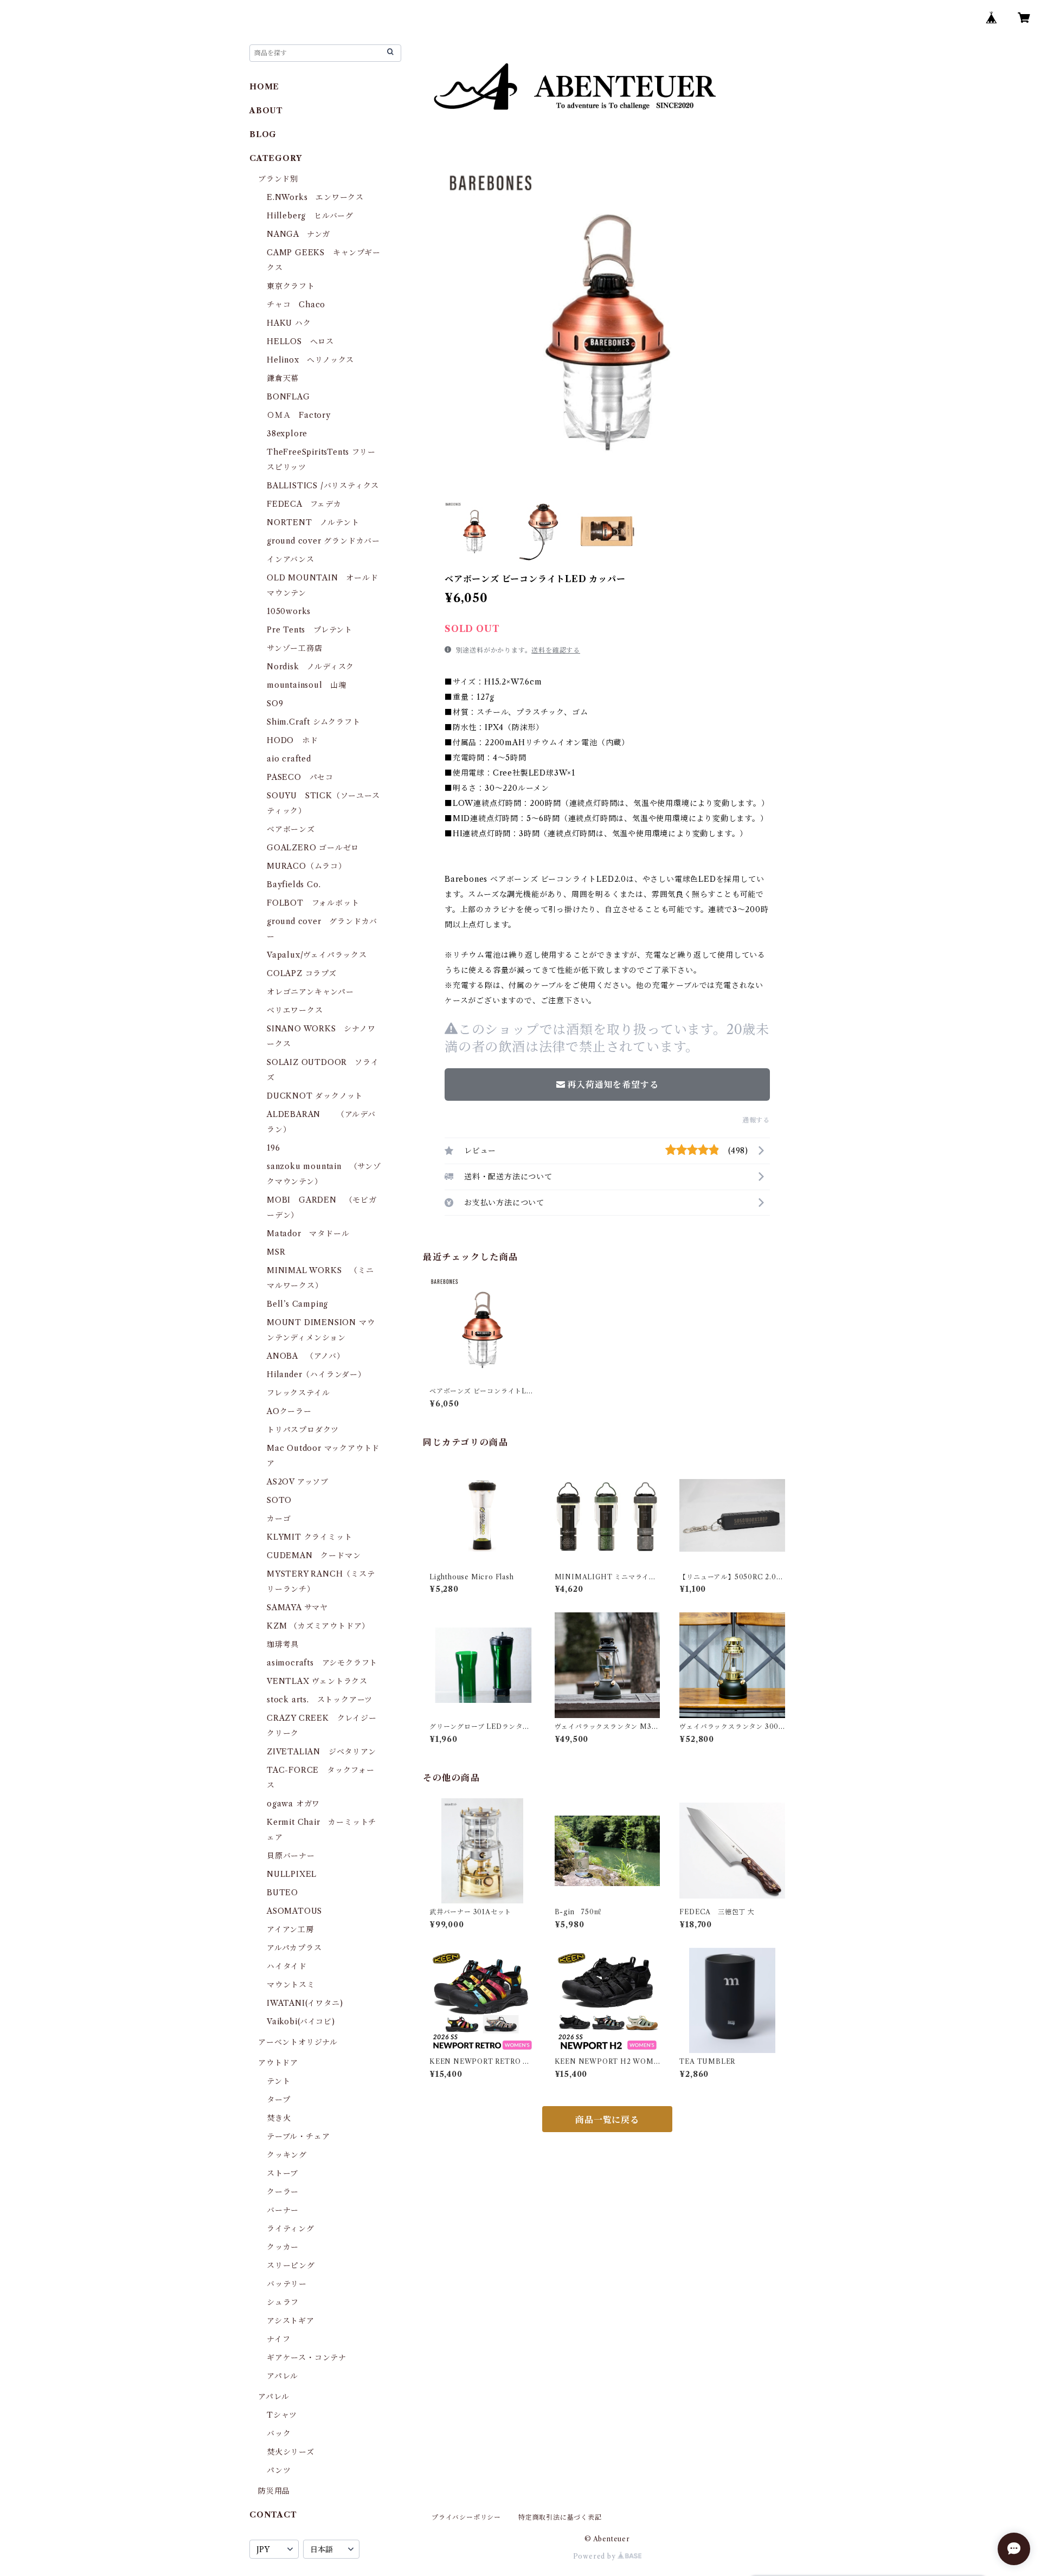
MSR (276, 1252)
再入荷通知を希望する (613, 1084)
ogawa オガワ (293, 1804)
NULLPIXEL (292, 1874)
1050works (289, 611)
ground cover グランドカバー (323, 541)
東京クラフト (291, 286)
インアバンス (291, 559)
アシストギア (291, 2321)
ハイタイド (287, 1966)
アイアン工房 (290, 1929)
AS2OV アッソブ (298, 1482)
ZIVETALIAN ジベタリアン (322, 1752)
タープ (278, 2100)
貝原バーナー (291, 1856)
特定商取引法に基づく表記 (560, 2517)
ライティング (291, 2229)
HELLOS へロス (300, 341)
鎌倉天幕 (283, 378)
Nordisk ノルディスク (310, 667)
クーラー (283, 2192)
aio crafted (289, 759)
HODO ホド (293, 740)
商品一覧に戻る (607, 2120)
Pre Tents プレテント (310, 630)
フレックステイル (298, 1393)
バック (279, 2433)
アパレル (282, 2376)
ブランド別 (278, 179)
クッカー (283, 2247)
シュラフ (283, 2302)
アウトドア (278, 2063)
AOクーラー (289, 1411)
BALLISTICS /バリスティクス (323, 486)
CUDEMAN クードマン (314, 1555)
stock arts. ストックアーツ (320, 1700)
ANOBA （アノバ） (306, 1356)
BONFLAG (288, 397)
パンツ (279, 2470)
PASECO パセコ (300, 777)
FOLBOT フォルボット (313, 903)
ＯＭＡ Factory (299, 415)
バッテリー (287, 2284)
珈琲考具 (283, 1644)
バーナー (283, 2210)
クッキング (287, 2155)
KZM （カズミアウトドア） (318, 1626)
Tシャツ (282, 2415)
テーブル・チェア (298, 2136)
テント (278, 2081)
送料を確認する (556, 650)
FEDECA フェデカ (304, 504)
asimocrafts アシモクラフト (322, 1663)
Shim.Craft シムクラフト (314, 722)
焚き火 (279, 2118)
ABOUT (266, 111)
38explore (287, 434)
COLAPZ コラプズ (302, 973)
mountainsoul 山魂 (307, 685)
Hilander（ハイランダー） (316, 1374)
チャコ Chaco (296, 305)
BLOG (263, 134)
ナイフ (278, 2339)
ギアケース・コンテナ (307, 2358)
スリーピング (291, 2265)
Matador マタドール (308, 1234)
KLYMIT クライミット (309, 1537)
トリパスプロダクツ (303, 1430)
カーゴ (279, 1519)
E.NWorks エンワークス (315, 197)
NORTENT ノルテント (313, 522)
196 (277, 1148)
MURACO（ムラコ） (307, 866)
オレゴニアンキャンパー (310, 992)
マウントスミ (291, 1985)
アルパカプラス (294, 1948)
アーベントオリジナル (298, 2042)
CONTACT (273, 2515)
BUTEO (282, 1893)
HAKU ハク (289, 323)
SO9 (275, 703)
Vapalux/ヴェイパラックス (317, 955)
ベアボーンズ (291, 829)
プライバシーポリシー (466, 2517)
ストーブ (282, 2173)
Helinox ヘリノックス (310, 360)
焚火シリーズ (291, 2452)
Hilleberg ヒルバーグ (310, 216)
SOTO (279, 1500)
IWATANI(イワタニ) (305, 2003)
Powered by (596, 2556)
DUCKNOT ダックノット (315, 1096)
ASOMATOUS (294, 1911)
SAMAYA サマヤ (297, 1607)
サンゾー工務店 (295, 648)
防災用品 (274, 2491)
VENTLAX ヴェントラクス (317, 1681)
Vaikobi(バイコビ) (301, 2022)
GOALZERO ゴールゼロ (317, 848)
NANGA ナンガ (298, 234)
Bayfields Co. (294, 885)
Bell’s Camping (297, 1304)
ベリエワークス (295, 1010)
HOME (264, 87)
